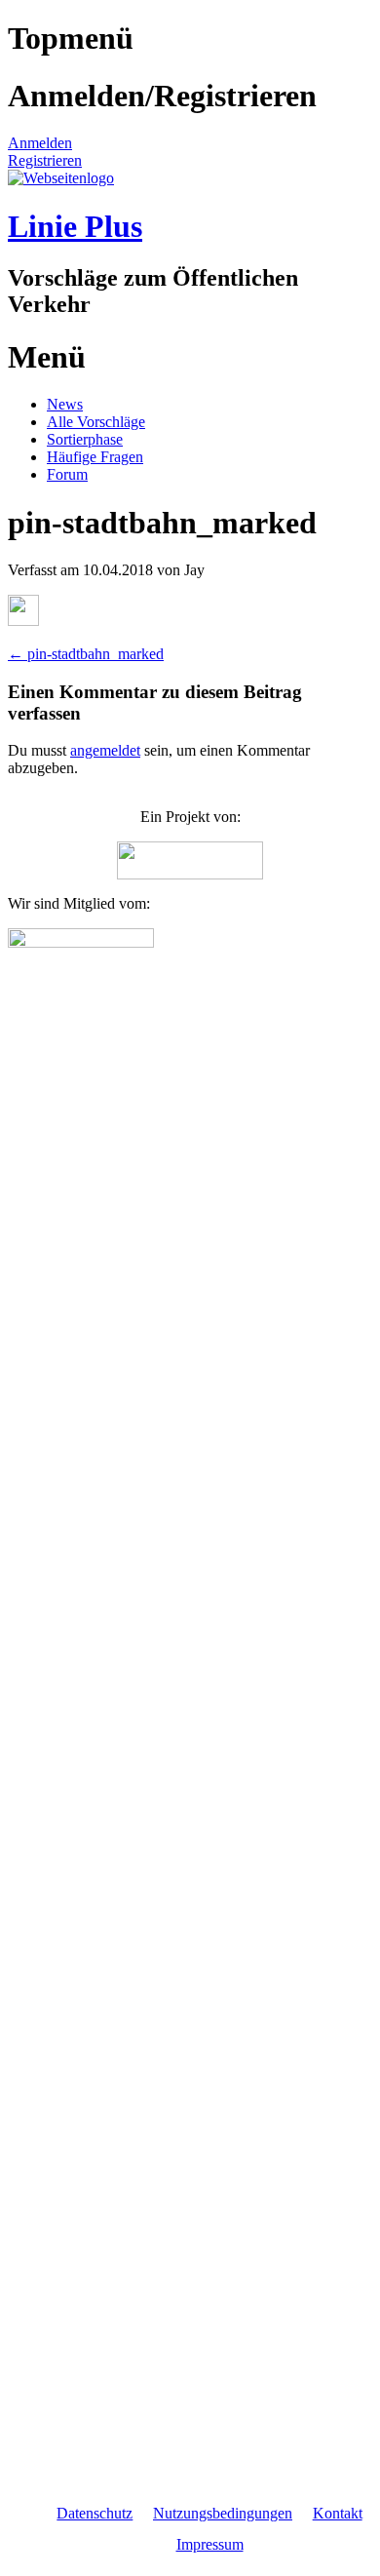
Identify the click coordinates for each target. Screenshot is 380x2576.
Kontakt (338, 2513)
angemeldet (105, 750)
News (65, 404)
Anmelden (40, 143)
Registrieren (45, 160)
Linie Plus (75, 226)
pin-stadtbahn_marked (86, 654)
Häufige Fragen (95, 457)
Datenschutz (95, 2513)
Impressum (210, 2544)
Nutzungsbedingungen (223, 2513)
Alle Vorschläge (96, 422)
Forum (67, 474)
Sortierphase (85, 439)
